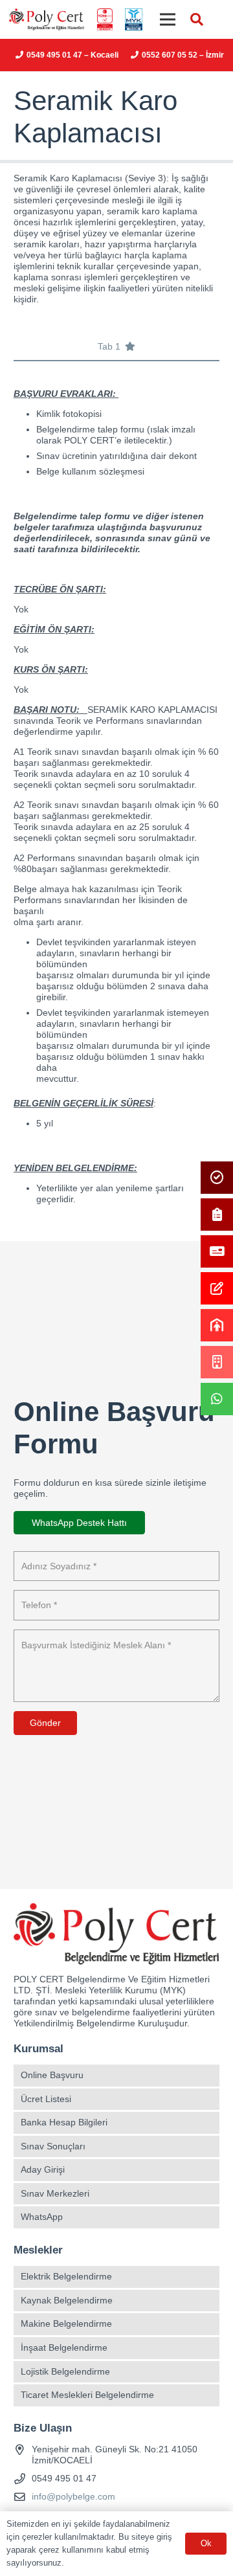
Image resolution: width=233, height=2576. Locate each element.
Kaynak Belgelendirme (67, 2300)
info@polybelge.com (73, 2496)
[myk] (133, 20)
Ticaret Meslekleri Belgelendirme (87, 2395)
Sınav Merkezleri (55, 2193)
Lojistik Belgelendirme (65, 2371)
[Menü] (168, 19)
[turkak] (105, 20)
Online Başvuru (52, 2075)
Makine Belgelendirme (66, 2324)
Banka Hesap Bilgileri (64, 2122)
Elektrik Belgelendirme (66, 2276)
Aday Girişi (43, 2169)
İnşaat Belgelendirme (64, 2347)
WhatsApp (42, 2217)
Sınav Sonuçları (53, 2146)
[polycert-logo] (47, 20)
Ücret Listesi (46, 2099)
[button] (197, 19)
